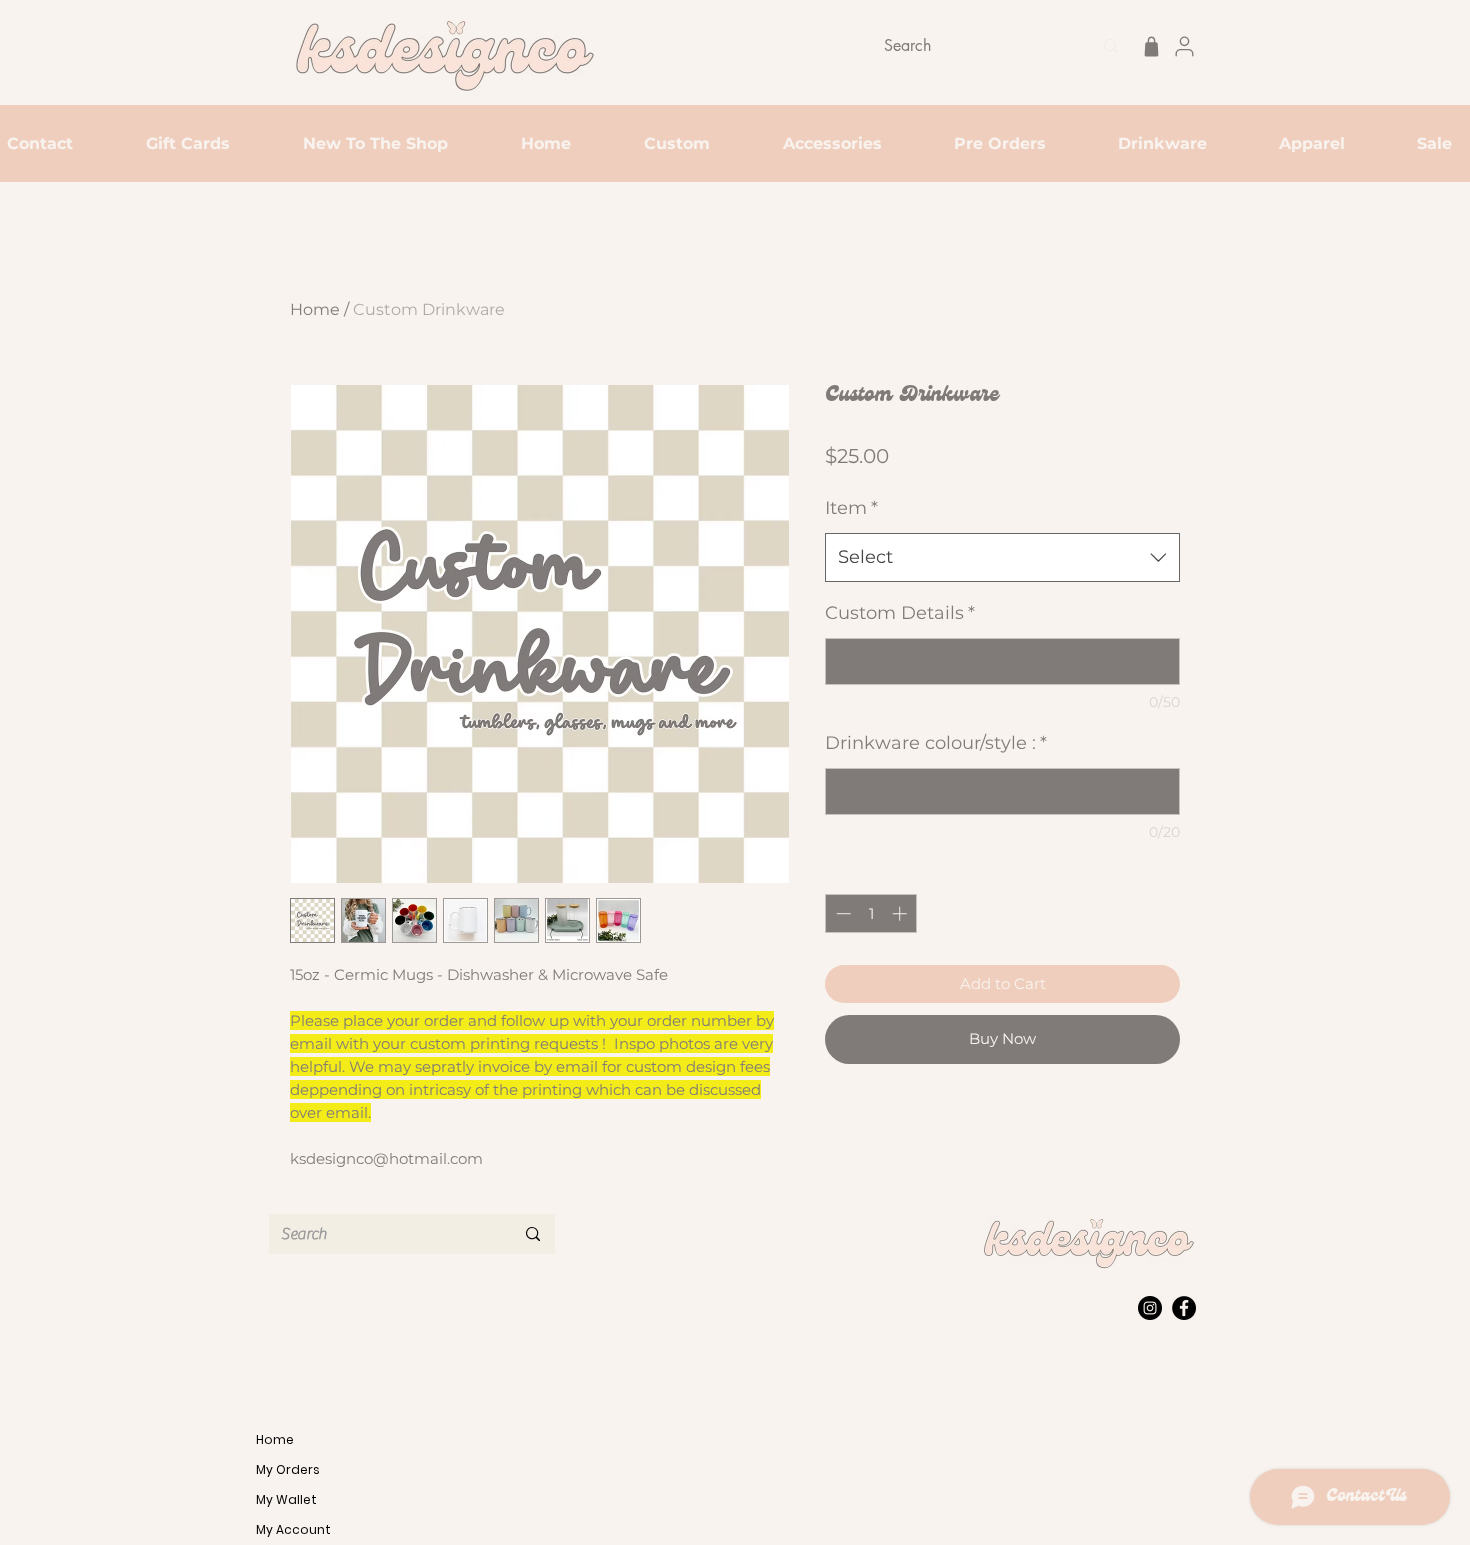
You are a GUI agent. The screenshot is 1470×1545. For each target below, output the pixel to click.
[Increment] (901, 913)
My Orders (288, 1469)
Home (315, 309)
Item (851, 508)
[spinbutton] (871, 913)
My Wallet (286, 1499)
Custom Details (900, 613)
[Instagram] (1150, 1308)
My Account (293, 1529)
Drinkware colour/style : (936, 743)
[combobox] (1002, 558)
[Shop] (1151, 46)
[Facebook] (1184, 1308)
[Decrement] (841, 913)
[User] (1184, 46)
